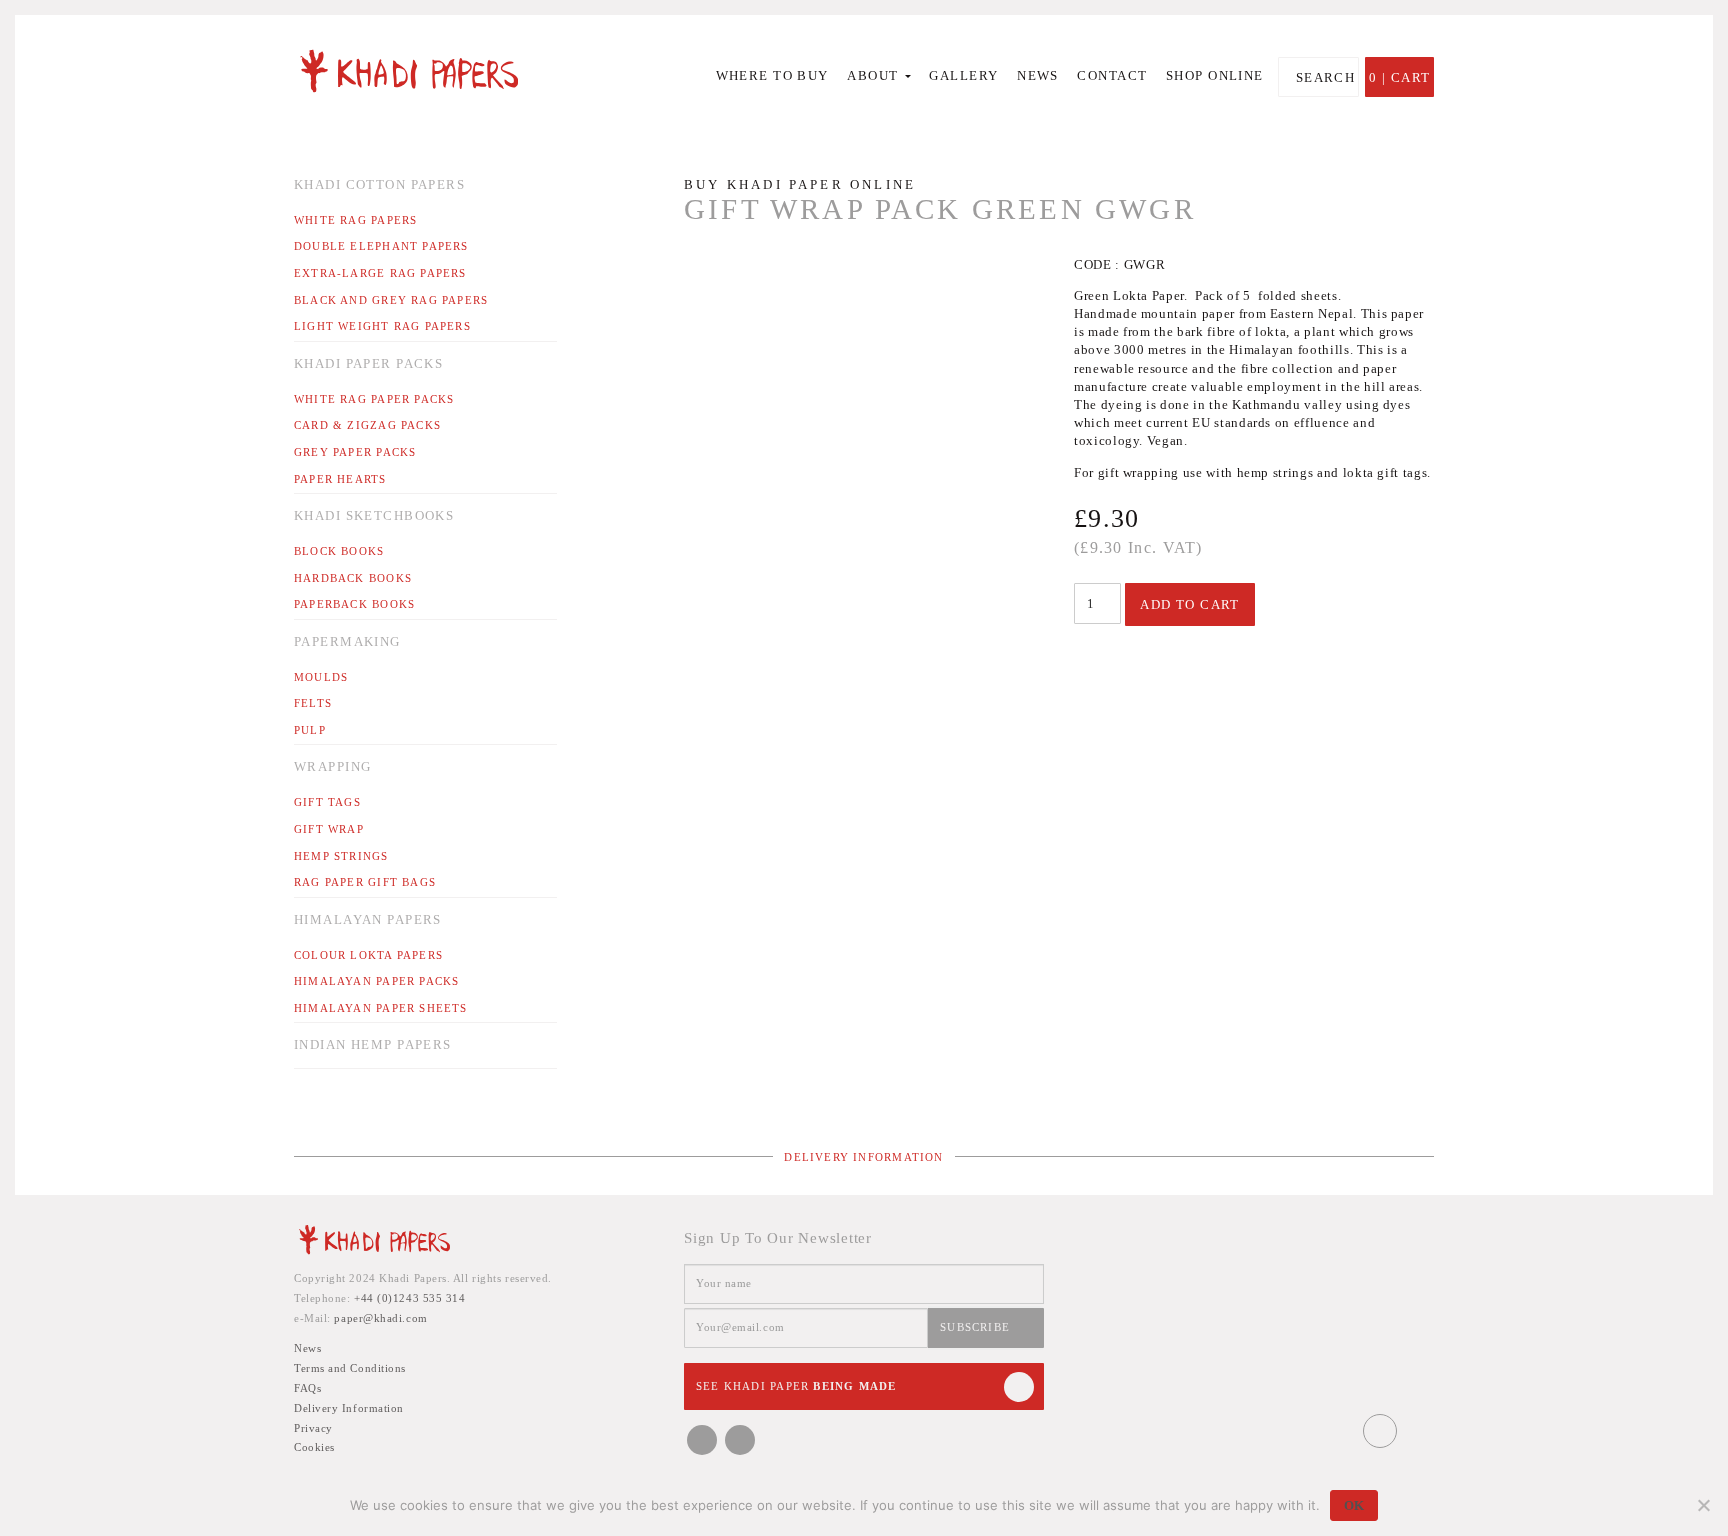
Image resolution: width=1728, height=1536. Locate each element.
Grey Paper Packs (355, 452)
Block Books (339, 551)
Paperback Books (354, 604)
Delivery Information (863, 1157)
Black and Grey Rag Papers (391, 300)
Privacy (313, 1428)
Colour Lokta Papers (368, 955)
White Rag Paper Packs (374, 399)
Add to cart (1190, 604)
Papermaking (347, 641)
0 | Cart (1399, 77)
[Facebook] (702, 1440)
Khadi (374, 1243)
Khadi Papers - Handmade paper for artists (426, 70)
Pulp (310, 730)
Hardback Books (353, 578)
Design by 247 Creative (1419, 1431)
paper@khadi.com (380, 1318)
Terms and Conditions (350, 1368)
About (875, 75)
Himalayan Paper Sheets (381, 1008)
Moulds (321, 677)
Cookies (314, 1447)
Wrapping (332, 766)
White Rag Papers (355, 220)
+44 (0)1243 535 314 (409, 1298)
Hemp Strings (341, 856)
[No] (1703, 1505)
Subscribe (975, 1327)
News (1038, 75)
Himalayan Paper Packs (376, 981)
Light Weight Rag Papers (382, 326)
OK (1354, 1505)
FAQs (307, 1388)
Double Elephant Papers (381, 246)
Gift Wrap (329, 829)
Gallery (963, 75)
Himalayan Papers (368, 919)
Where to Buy (772, 75)
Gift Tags (327, 802)
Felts (313, 703)
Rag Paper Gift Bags (365, 882)
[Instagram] (740, 1440)
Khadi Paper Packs (368, 363)
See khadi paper (796, 1386)
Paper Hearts (340, 479)
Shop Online (1215, 75)
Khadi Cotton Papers (379, 184)
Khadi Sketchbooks (374, 515)
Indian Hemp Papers (373, 1044)
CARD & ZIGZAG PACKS (367, 425)
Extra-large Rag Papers (380, 273)
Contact (1112, 75)
